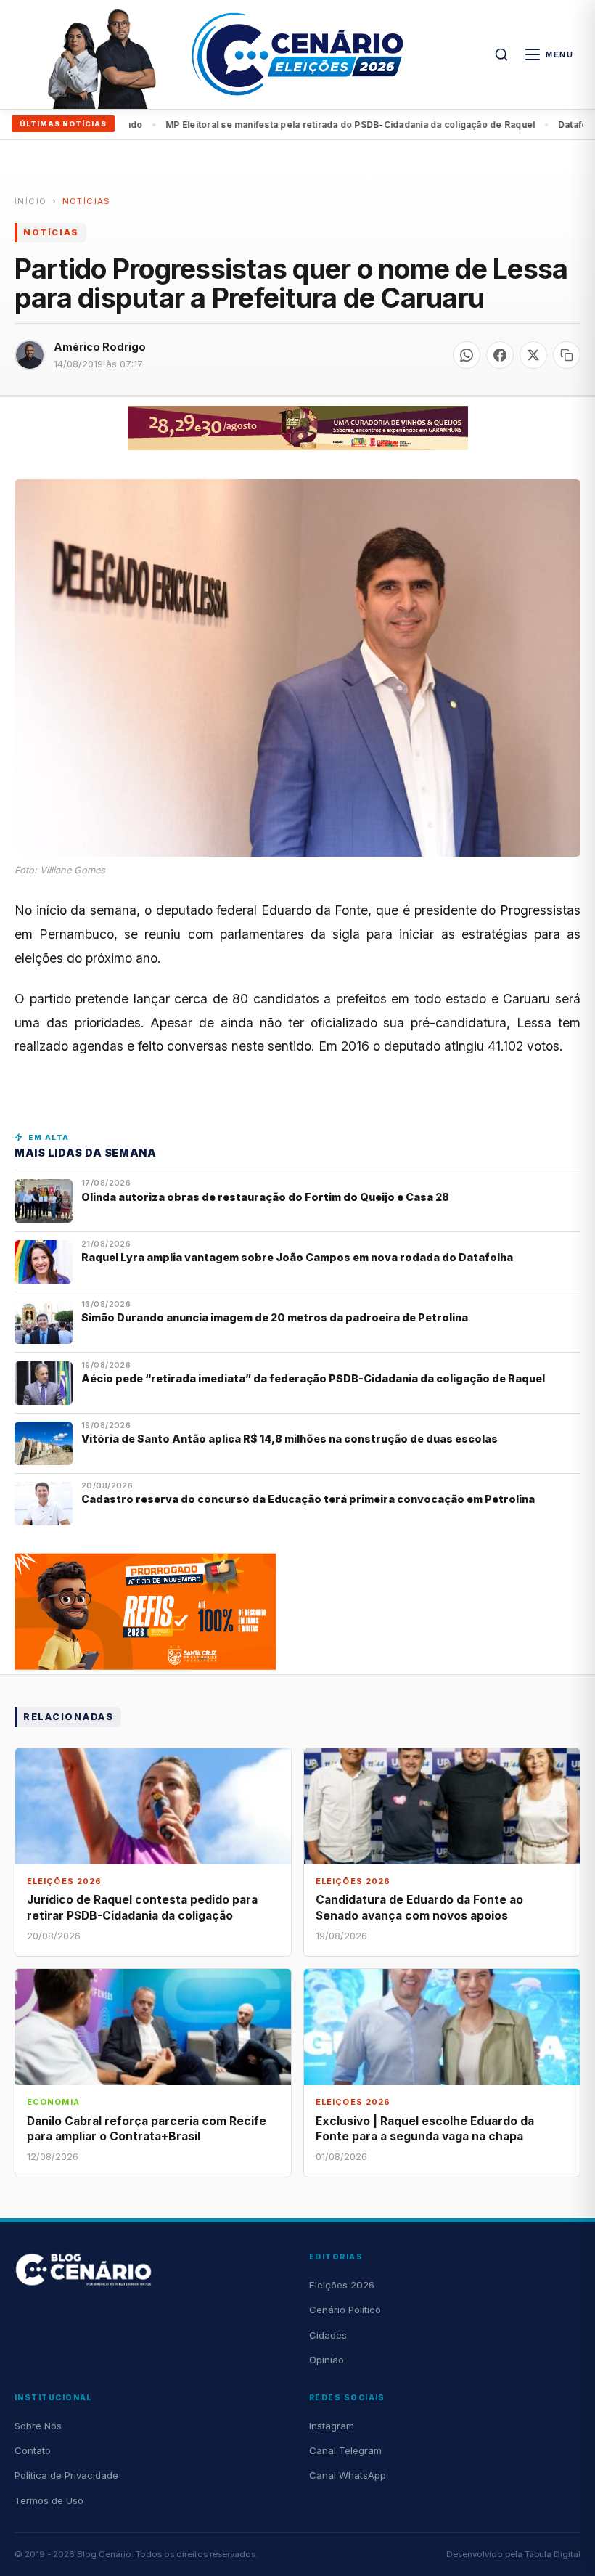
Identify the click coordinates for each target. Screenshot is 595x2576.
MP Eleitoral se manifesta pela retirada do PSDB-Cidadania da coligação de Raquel (301, 125)
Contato (33, 2450)
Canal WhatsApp (348, 2475)
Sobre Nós (38, 2426)
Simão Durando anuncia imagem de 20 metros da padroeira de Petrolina (275, 1317)
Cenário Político (345, 2310)
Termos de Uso (49, 2500)
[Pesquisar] (501, 54)
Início (30, 201)
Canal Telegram (345, 2450)
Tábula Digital (553, 2554)
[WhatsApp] (467, 355)
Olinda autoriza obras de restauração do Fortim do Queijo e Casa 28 (266, 1197)
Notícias (87, 201)
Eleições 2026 (342, 2285)
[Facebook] (500, 355)
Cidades (328, 2335)
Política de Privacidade (66, 2475)
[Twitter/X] (533, 355)
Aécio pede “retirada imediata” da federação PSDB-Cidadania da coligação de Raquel (313, 1378)
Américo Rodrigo (100, 347)
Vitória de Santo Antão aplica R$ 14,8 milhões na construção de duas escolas (291, 1439)
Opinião (327, 2360)
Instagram (332, 2426)
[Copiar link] (567, 355)
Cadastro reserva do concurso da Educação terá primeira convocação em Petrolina (308, 1499)
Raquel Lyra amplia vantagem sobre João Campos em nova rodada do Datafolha (297, 1257)
